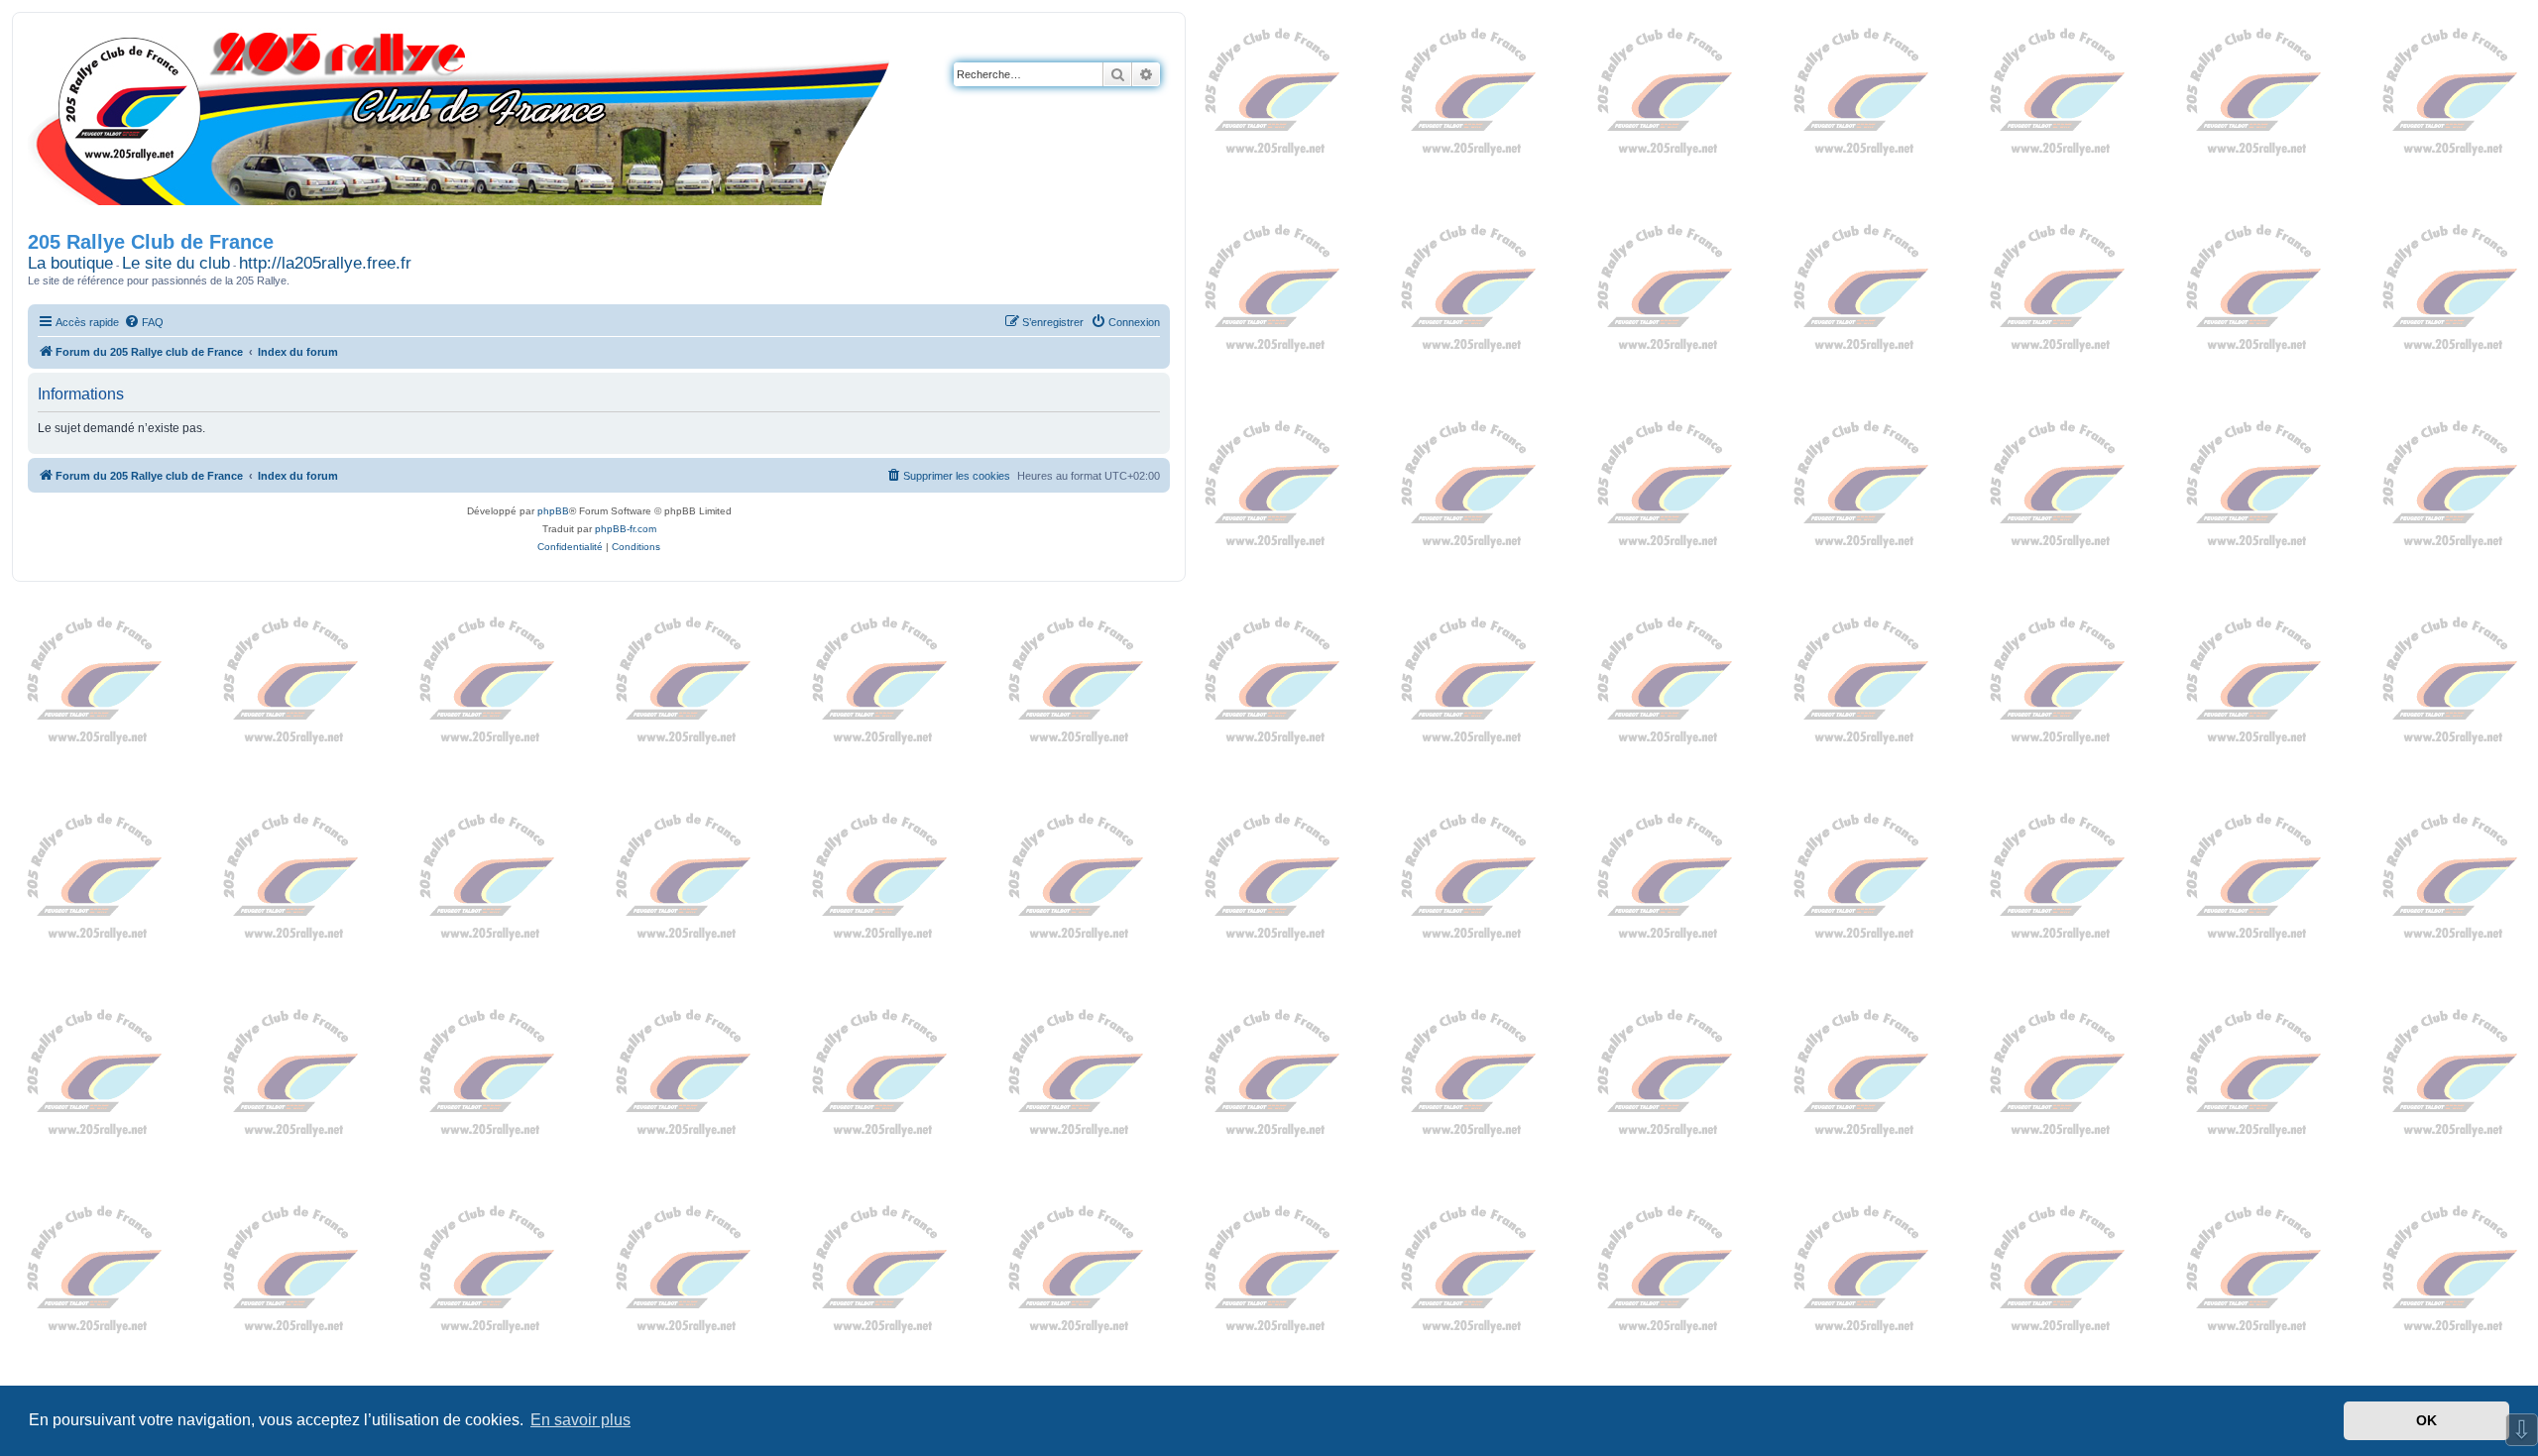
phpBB (553, 511)
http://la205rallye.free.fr (325, 263)
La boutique (70, 263)
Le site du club (176, 263)
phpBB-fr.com (626, 529)
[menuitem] (144, 322)
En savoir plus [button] (580, 1420)
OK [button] (2426, 1420)
